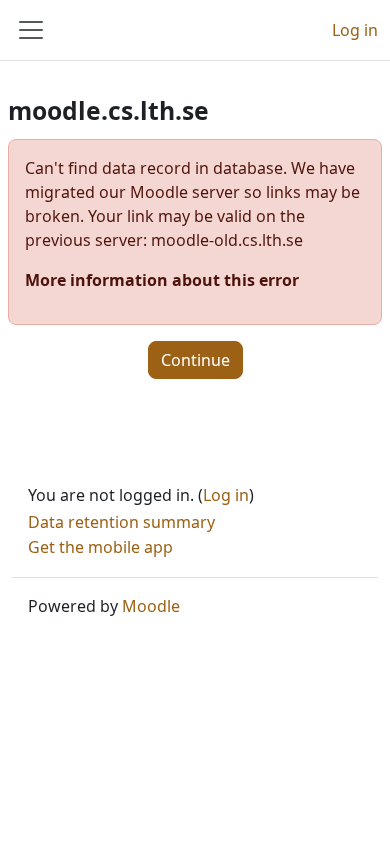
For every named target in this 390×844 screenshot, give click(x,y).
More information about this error (162, 280)
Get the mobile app (100, 547)
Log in (355, 30)
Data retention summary (121, 522)
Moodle (151, 606)
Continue (195, 360)
